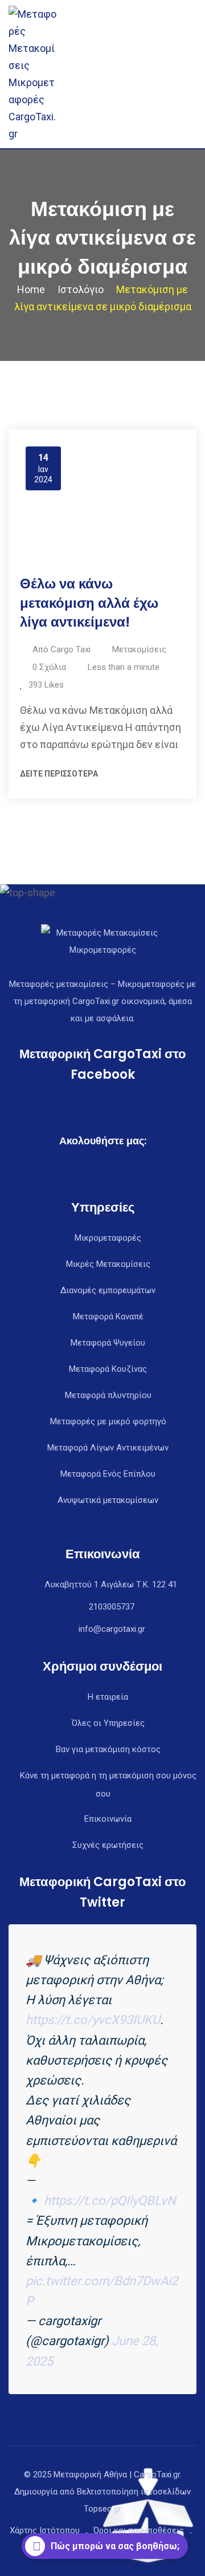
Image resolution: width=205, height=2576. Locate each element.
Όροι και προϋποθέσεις (139, 2530)
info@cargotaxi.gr (112, 1629)
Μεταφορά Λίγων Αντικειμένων (108, 1448)
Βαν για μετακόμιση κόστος (108, 1749)
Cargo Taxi (71, 649)
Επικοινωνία (108, 1819)
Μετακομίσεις (139, 649)
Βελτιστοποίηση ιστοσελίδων (134, 2492)
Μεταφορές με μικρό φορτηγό (108, 1421)
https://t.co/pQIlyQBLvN (110, 2201)
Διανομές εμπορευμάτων (108, 1290)
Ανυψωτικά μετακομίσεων (108, 1500)
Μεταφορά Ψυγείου (108, 1343)
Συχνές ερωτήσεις (108, 1845)
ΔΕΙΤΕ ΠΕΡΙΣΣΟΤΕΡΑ (59, 774)
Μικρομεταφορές (108, 1238)
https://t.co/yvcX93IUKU (93, 2020)
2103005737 (112, 1607)
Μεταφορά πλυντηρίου (108, 1395)
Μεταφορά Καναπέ (108, 1317)
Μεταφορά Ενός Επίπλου (108, 1474)
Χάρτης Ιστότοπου (45, 2530)
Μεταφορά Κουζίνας (108, 1369)
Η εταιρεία (108, 1697)
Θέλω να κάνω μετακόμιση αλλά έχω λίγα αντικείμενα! (89, 603)
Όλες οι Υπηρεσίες (108, 1723)
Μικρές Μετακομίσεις (108, 1264)
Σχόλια (49, 667)
